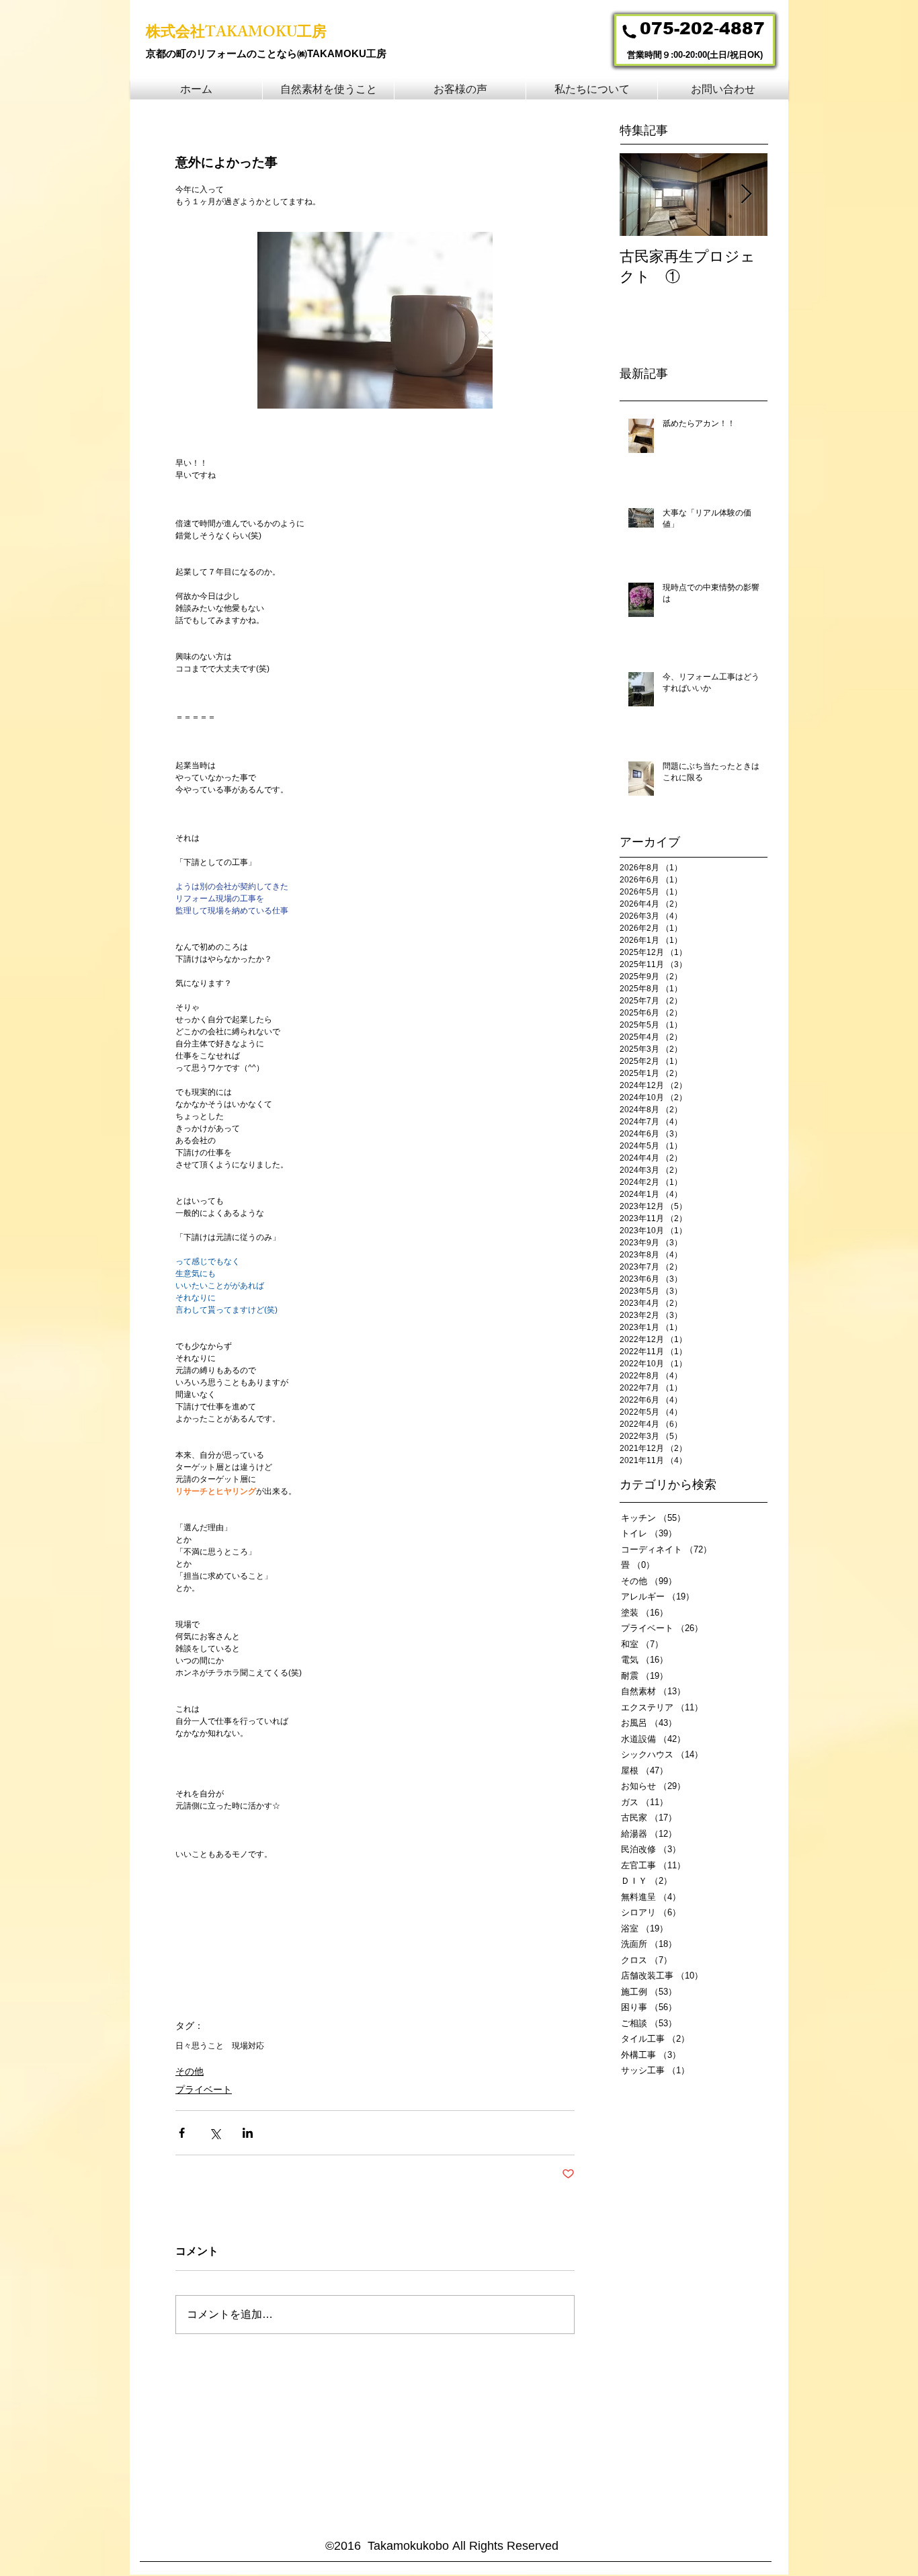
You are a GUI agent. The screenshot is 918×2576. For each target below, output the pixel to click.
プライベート (204, 2089)
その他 (190, 2071)
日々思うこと (200, 2046)
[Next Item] (746, 195)
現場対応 (248, 2046)
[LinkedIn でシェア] (248, 2133)
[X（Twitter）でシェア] (215, 2133)
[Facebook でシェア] (182, 2133)
